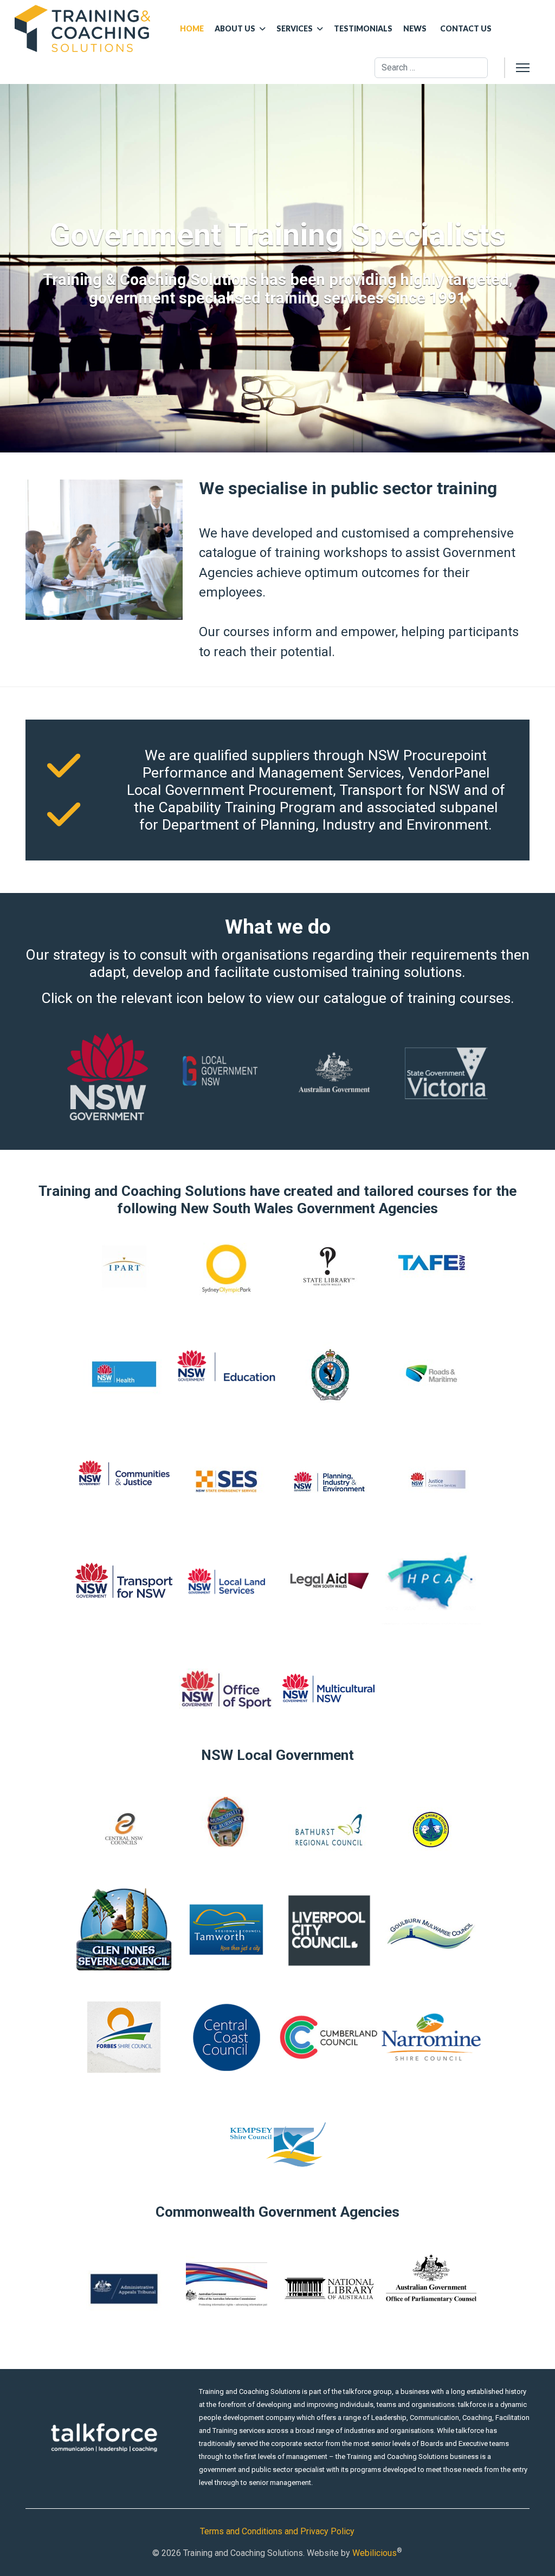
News (415, 28)
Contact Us (466, 28)
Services (295, 28)
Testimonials (363, 28)
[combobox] (431, 68)
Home (192, 28)
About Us (235, 28)
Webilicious (375, 2553)
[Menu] (523, 68)
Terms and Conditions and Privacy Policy (277, 2531)
